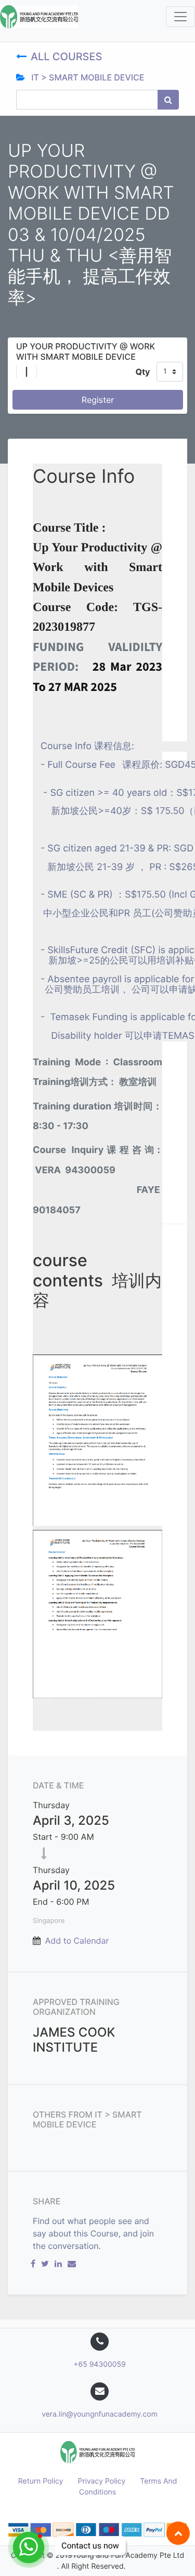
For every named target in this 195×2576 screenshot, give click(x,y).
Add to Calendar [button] (77, 1941)
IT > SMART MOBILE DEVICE (87, 77)
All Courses (68, 57)
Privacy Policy (102, 2481)
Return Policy (41, 2481)
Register (98, 400)
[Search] (168, 100)
